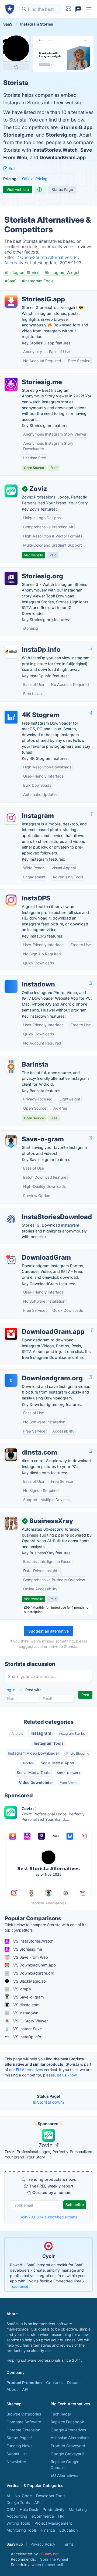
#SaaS (11, 281)
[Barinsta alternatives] (11, 1067)
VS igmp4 (22, 1989)
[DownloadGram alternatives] (11, 1260)
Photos (28, 1763)
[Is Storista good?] (40, 190)
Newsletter (16, 2462)
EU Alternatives (29, 2070)
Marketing (78, 2509)
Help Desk (29, 2509)
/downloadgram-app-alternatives (35, 1326)
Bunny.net (50, 2554)
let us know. (67, 2075)
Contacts (54, 2383)
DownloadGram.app (63, 157)
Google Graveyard (67, 2454)
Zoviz (46, 2145)
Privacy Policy (43, 2544)
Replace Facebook (67, 2422)
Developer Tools (51, 2496)
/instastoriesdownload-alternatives (36, 1211)
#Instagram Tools (38, 281)
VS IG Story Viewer (30, 2021)
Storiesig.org (61, 135)
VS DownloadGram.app (34, 1965)
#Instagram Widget (62, 272)
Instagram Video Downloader (33, 1753)
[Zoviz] (11, 491)
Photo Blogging (78, 1753)
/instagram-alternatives (26, 810)
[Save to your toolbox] (16, 67)
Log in (11, 1690)
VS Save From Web (30, 1957)
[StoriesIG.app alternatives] (11, 301)
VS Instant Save (27, 2029)
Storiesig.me (18, 135)
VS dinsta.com (26, 2005)
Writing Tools (18, 2523)
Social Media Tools (33, 1772)
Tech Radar (61, 2414)
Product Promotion (24, 2383)
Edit (12, 168)
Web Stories (69, 1783)
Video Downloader (36, 1782)
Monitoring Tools (22, 2530)
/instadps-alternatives (24, 892)
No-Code (23, 2496)
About (12, 2389)
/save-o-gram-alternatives (29, 1133)
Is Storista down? (49, 2102)
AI (8, 2496)
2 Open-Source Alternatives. (45, 257)
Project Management (53, 2523)
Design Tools (18, 2502)
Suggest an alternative (48, 1631)
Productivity (53, 2509)
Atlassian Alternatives (70, 2438)
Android (17, 1734)
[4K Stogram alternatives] (11, 717)
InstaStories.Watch (55, 150)
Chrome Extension (23, 2430)
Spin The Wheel (54, 2559)
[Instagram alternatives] (11, 818)
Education (68, 2530)
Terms (68, 2544)
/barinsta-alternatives (24, 1059)
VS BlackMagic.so (29, 1981)
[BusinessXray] (11, 1523)
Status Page (62, 189)
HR (61, 2516)
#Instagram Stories (22, 272)
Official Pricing (35, 179)
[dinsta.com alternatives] (11, 1455)
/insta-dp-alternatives (24, 644)
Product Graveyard (68, 2446)
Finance (48, 2530)
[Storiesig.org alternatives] (11, 578)
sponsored (20, 2287)
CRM (11, 2509)
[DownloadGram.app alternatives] (11, 1334)
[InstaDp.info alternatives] (11, 652)
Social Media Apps (57, 1763)
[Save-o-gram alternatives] (11, 1141)
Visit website (18, 189)
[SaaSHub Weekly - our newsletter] (68, 9)
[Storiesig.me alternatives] (11, 384)
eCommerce (43, 2516)
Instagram (41, 1733)
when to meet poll (47, 2565)
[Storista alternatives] (16, 48)
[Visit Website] (91, 648)
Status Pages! (19, 2438)
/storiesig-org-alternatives (28, 570)
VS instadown (25, 2013)
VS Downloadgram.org (33, 1973)
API (25, 2389)
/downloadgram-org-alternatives (34, 1372)
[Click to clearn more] (48, 2264)
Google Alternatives (68, 2430)
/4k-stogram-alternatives (27, 709)
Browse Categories (24, 2414)
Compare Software (24, 2422)
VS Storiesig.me (27, 1949)
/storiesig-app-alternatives (29, 293)
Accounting (17, 2516)
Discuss (74, 2383)
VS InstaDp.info (27, 2037)
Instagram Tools (49, 1743)
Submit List (17, 2454)
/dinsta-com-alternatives (27, 1447)
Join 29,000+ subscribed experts (49, 2217)
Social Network (69, 1773)
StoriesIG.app (76, 127)
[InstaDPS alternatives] (11, 900)
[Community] (78, 9)
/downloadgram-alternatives (30, 1252)
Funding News (20, 2446)
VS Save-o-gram (28, 1997)
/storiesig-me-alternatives (28, 376)
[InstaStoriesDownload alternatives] (11, 1219)
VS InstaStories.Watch (33, 1941)
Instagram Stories (72, 1734)
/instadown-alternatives (26, 979)
